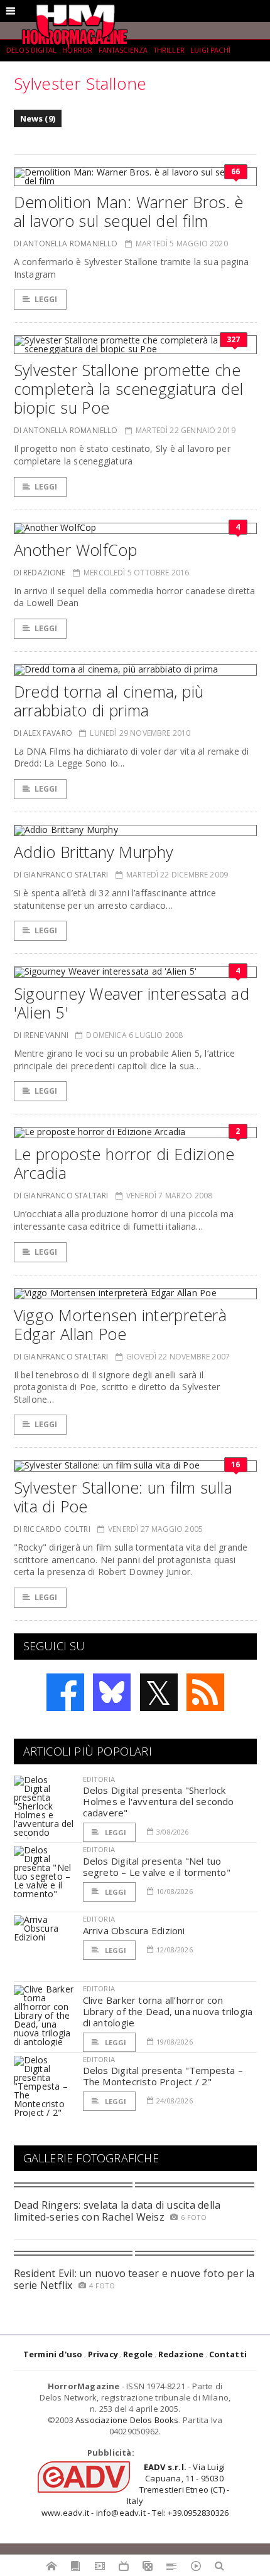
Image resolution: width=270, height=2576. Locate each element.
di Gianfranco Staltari (61, 875)
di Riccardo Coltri (52, 1529)
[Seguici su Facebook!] (65, 1692)
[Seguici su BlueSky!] (112, 1692)
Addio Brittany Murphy (94, 852)
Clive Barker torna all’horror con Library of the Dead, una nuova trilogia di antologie (168, 2011)
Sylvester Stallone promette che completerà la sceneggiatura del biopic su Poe (129, 389)
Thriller (169, 50)
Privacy (103, 2354)
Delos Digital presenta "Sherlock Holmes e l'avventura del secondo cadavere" (159, 1801)
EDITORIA (99, 1779)
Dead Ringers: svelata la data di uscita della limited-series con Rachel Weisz (117, 2211)
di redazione (40, 573)
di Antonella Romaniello (66, 243)
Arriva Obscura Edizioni (134, 1930)
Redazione (181, 2354)
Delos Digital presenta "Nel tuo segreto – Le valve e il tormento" (157, 1867)
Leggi (46, 299)
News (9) (38, 118)
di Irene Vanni (41, 1035)
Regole (138, 2354)
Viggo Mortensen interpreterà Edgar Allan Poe (121, 1324)
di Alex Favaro (43, 733)
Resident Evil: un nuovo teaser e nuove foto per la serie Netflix (134, 2279)
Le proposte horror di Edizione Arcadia (124, 1163)
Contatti (228, 2354)
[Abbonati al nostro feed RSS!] (205, 1692)
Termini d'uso (53, 2354)
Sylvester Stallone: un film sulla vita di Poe (123, 1497)
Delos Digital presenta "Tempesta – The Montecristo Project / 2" (163, 2076)
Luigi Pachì (210, 50)
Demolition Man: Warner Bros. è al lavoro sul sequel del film (129, 211)
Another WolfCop (76, 550)
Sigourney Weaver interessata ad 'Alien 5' (132, 1003)
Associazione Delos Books (127, 2420)
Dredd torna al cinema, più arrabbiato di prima (109, 701)
